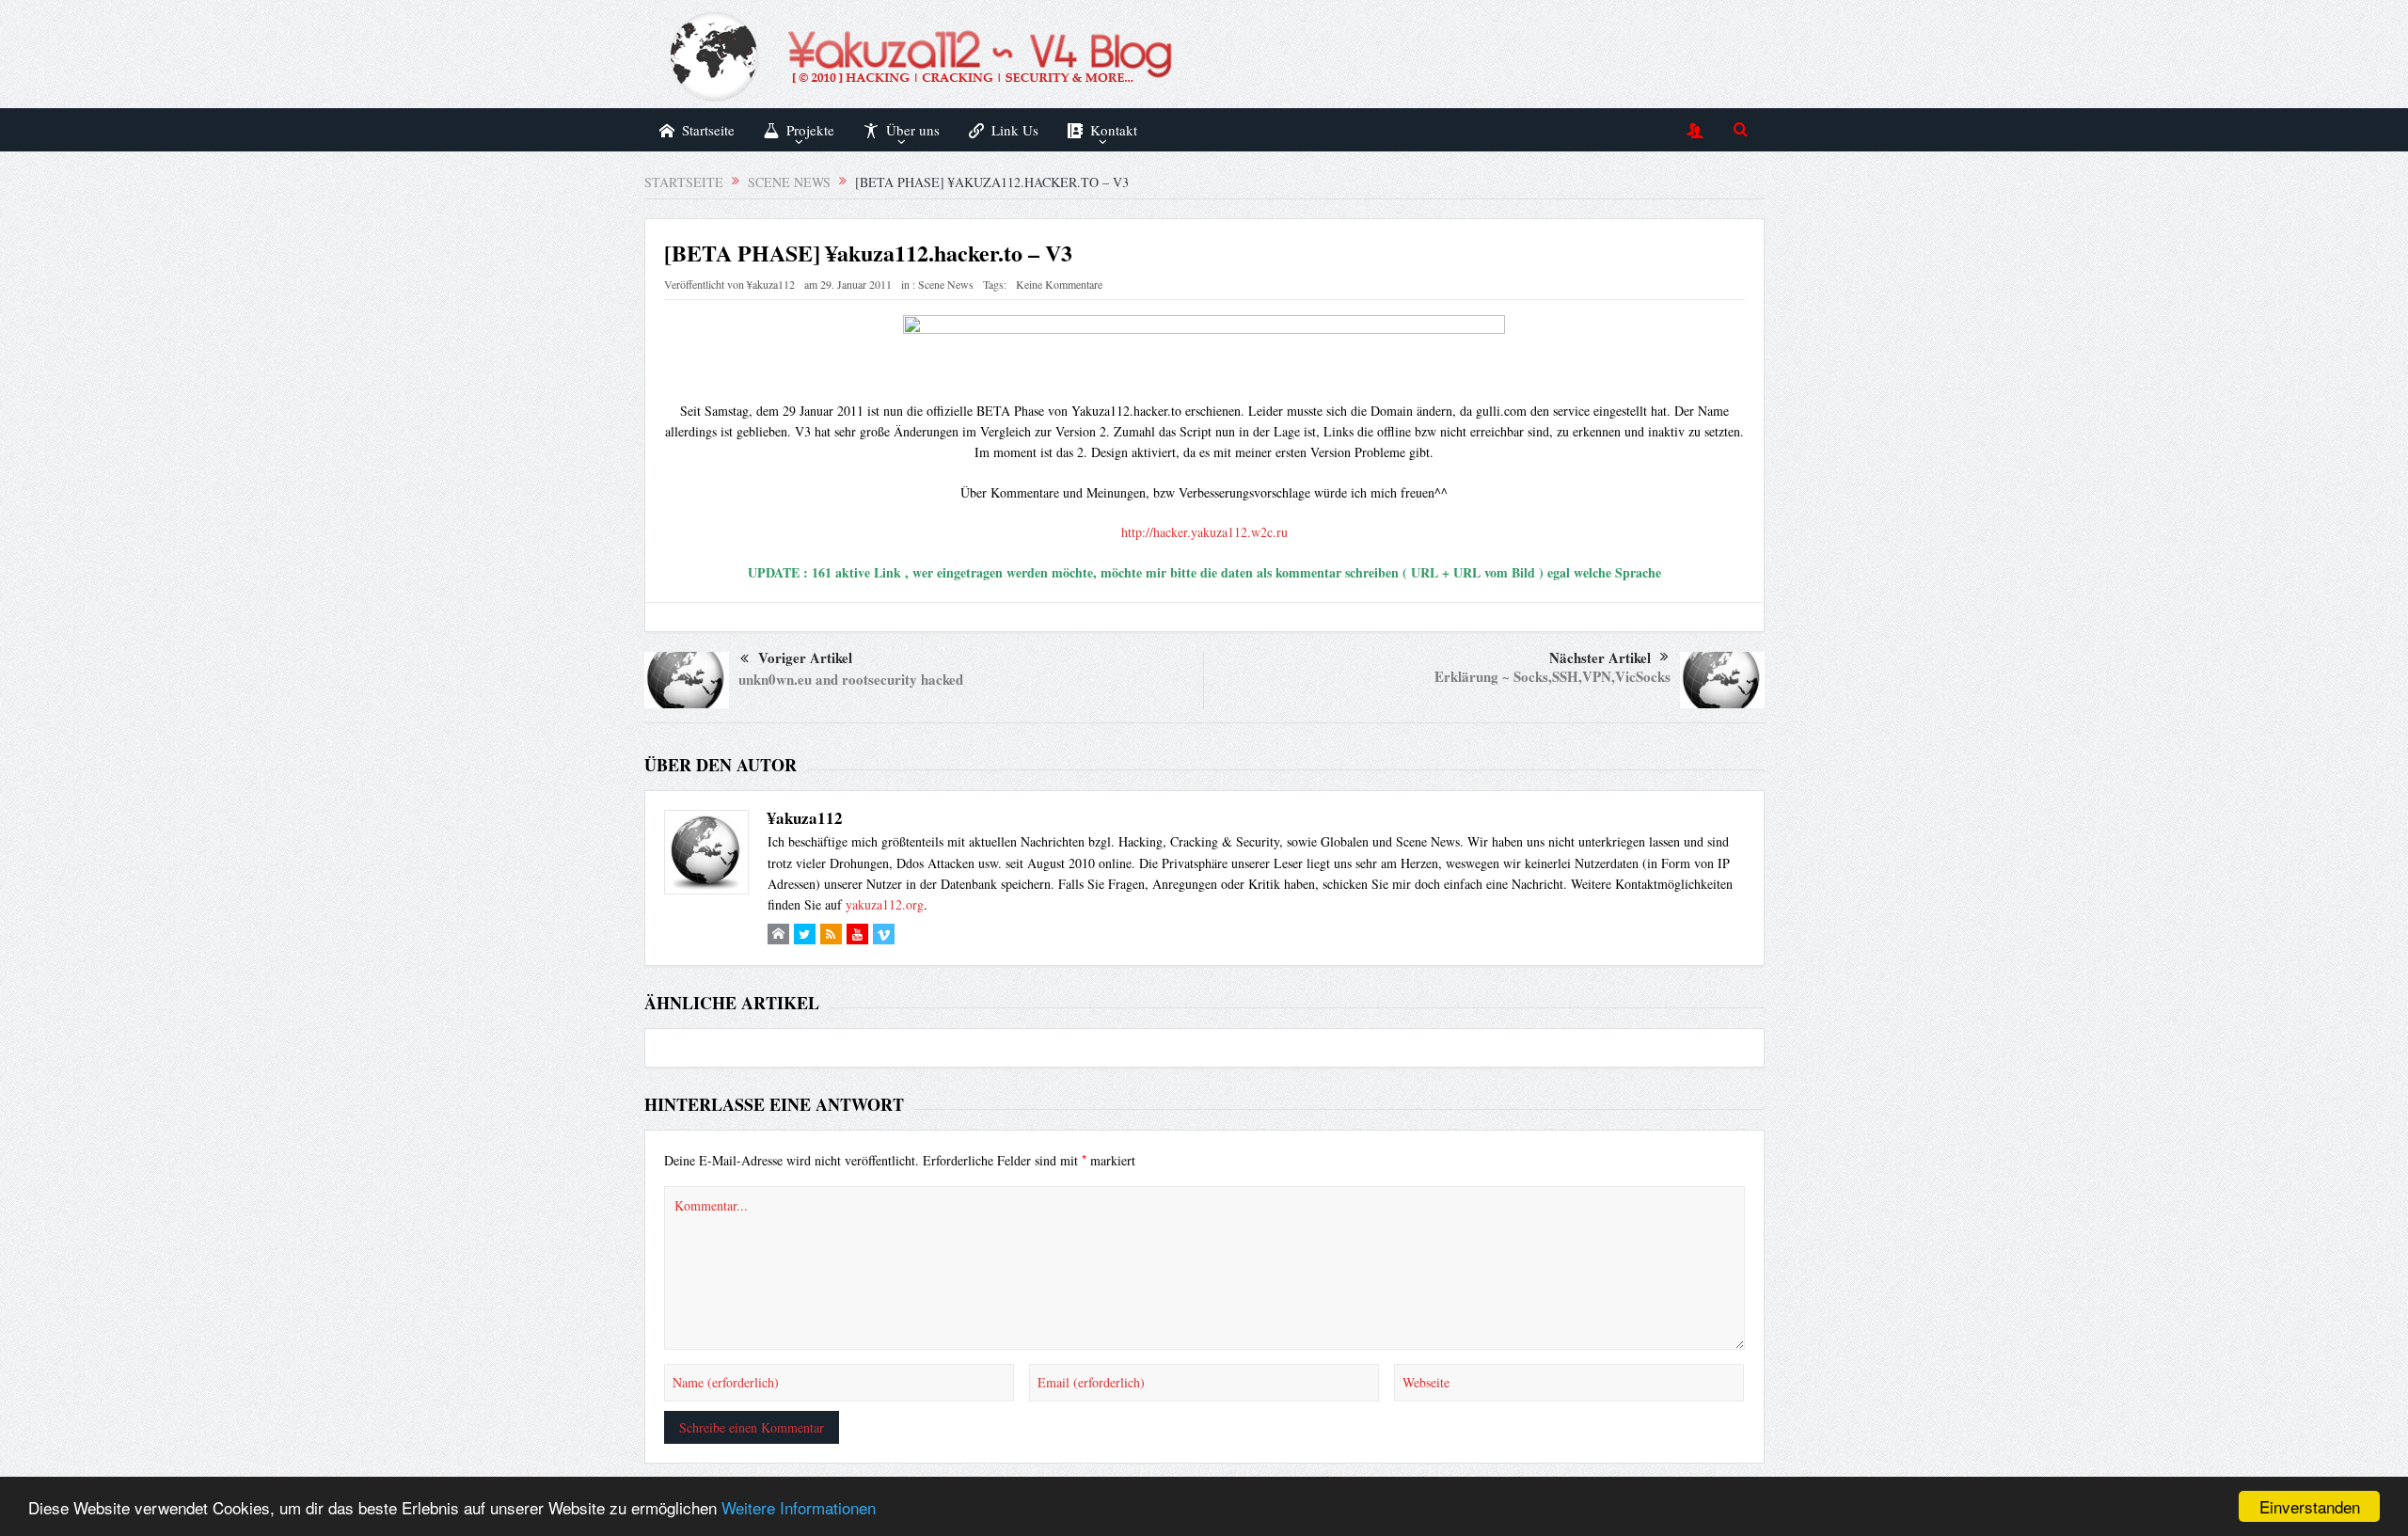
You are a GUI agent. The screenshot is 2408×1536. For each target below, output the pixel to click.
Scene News (946, 284)
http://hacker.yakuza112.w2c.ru (1204, 532)
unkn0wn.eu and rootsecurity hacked (851, 679)
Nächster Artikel (1600, 657)
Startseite (708, 130)
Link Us (1015, 130)
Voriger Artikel (805, 657)
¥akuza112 (771, 284)
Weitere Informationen (799, 1507)
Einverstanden (2310, 1506)
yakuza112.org (885, 904)
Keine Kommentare (1059, 284)
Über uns (913, 130)
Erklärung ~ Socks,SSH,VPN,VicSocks (1553, 676)
